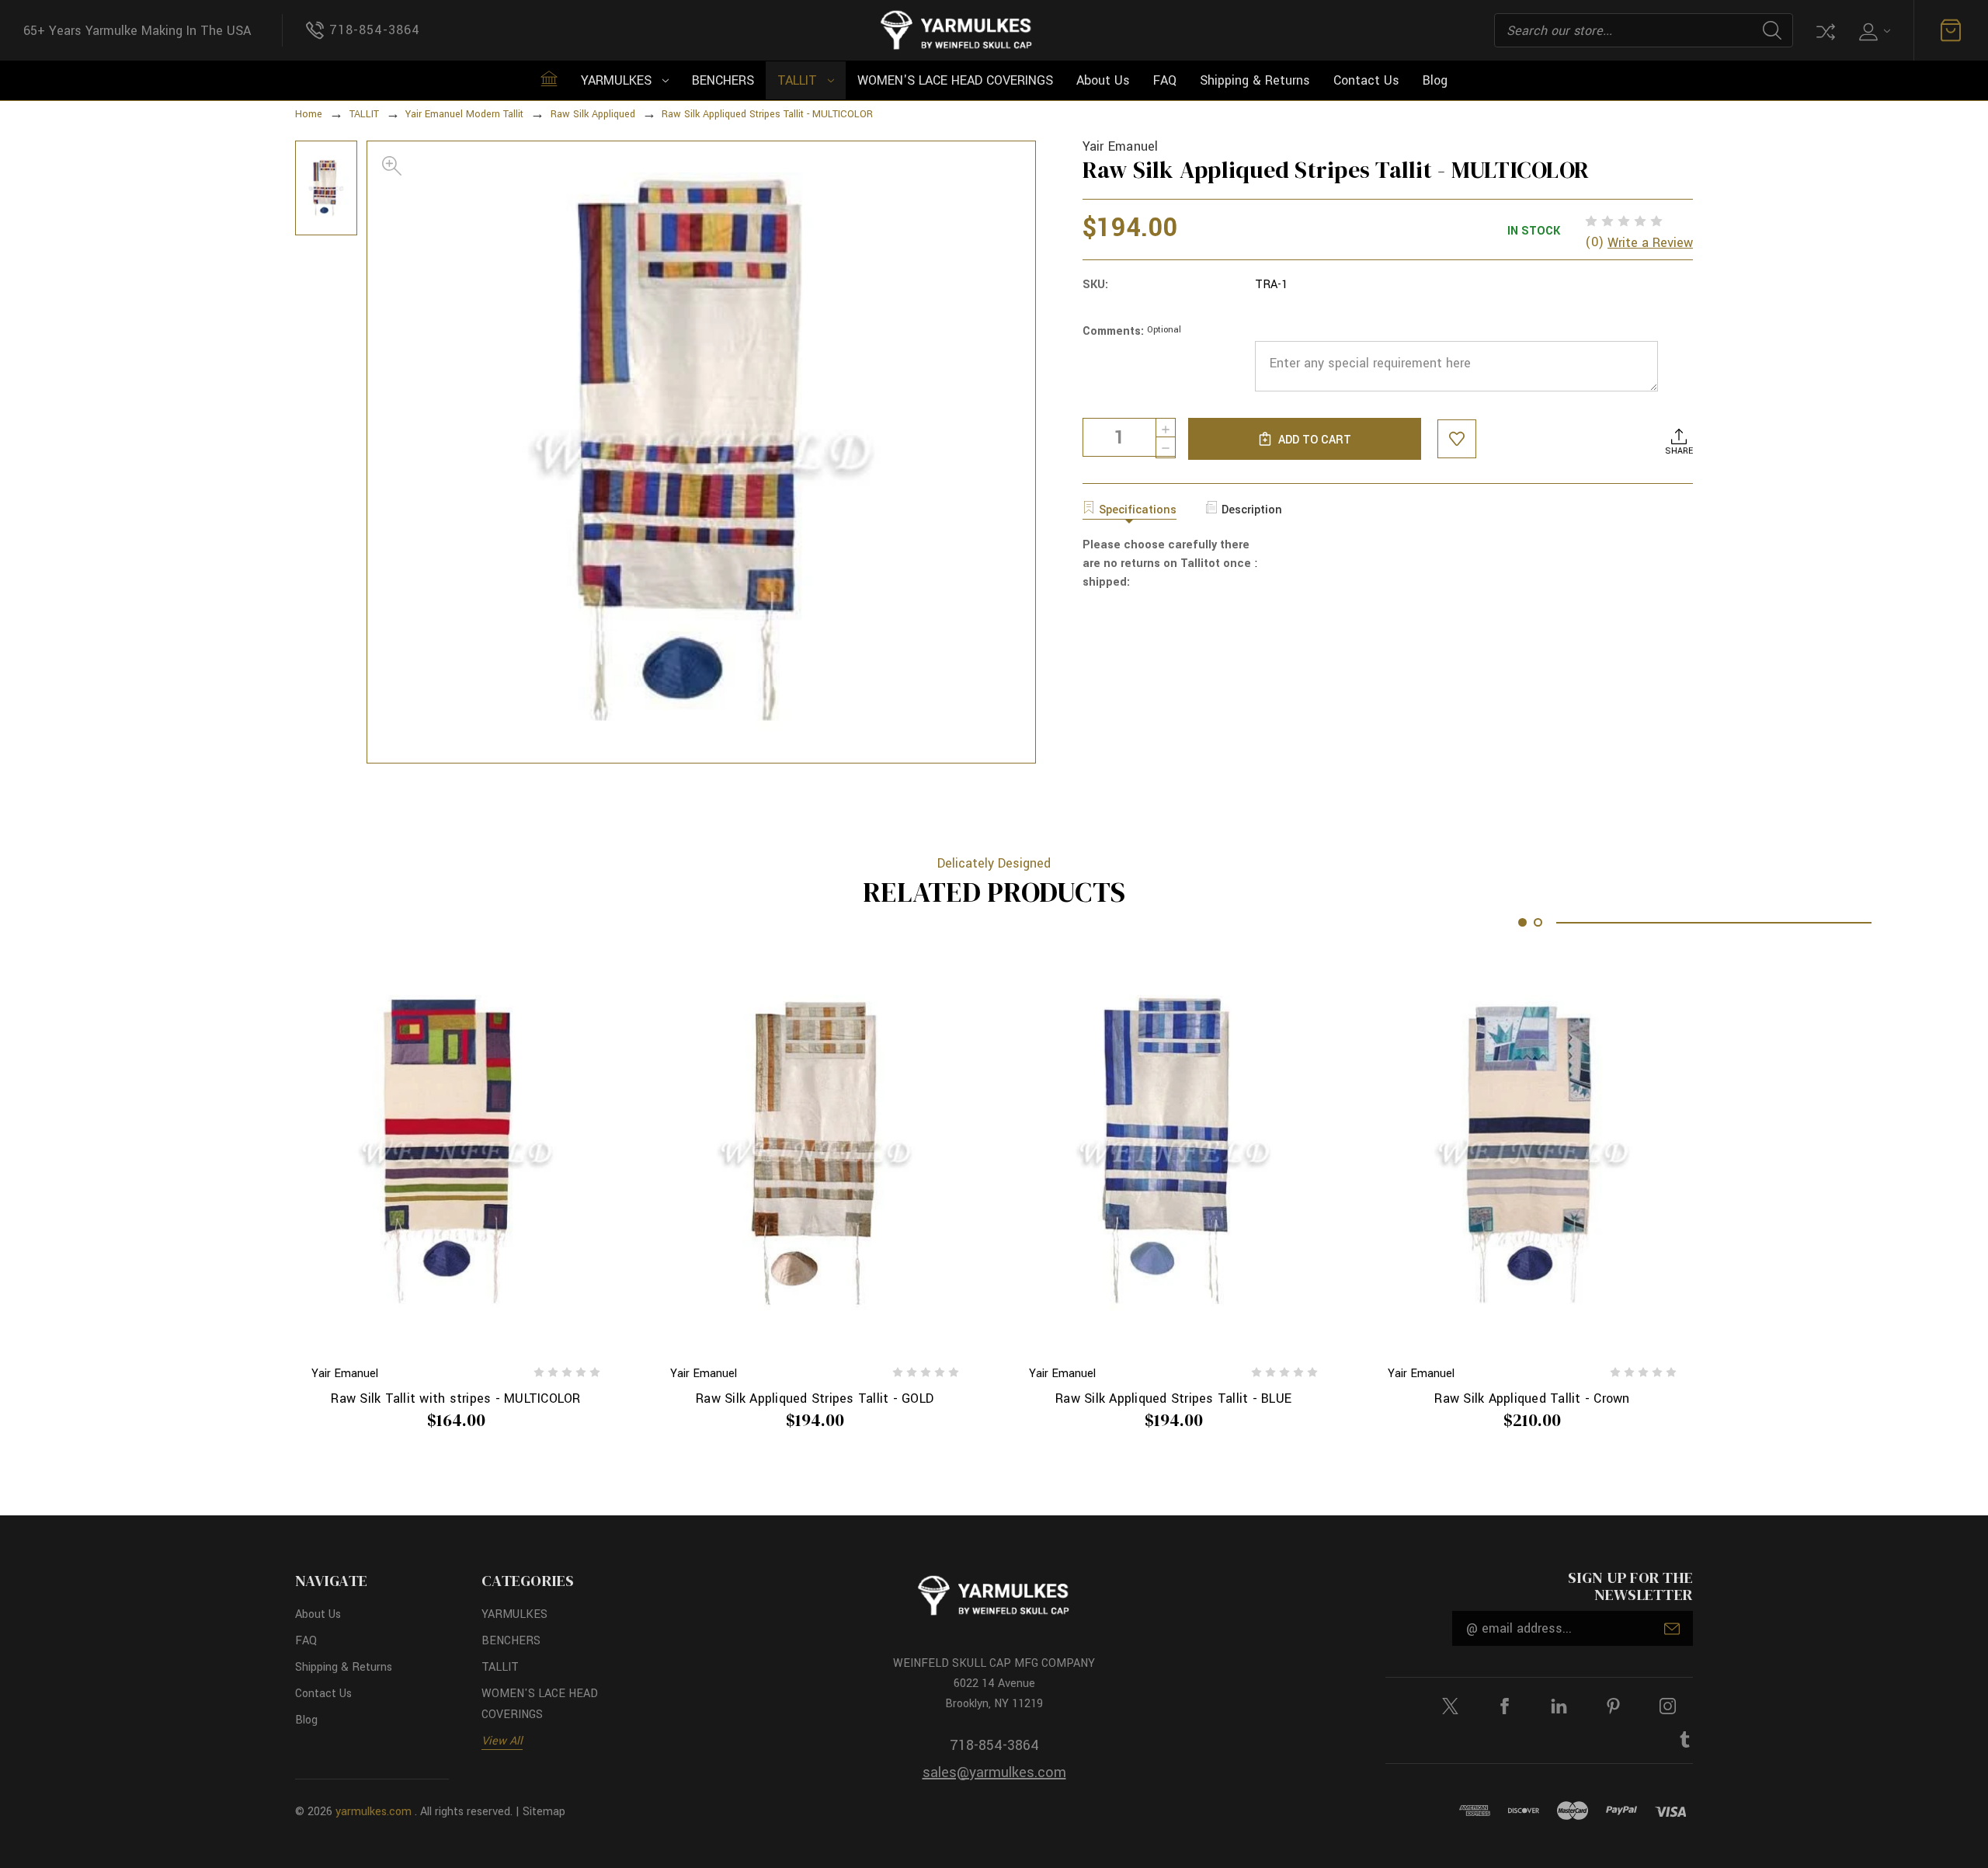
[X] (1450, 1706)
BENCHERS (723, 80)
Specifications (1138, 510)
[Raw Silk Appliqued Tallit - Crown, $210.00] (1532, 1153)
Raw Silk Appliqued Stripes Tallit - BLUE (1173, 1398)
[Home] (549, 78)
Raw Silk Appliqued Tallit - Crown (1532, 1398)
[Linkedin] (1559, 1706)
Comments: (1132, 331)
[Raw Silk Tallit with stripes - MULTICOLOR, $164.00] (456, 1153)
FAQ (1165, 80)
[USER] (1873, 31)
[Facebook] (1505, 1706)
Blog (1435, 80)
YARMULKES (616, 80)
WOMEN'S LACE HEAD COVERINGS (955, 80)
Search (1772, 30)
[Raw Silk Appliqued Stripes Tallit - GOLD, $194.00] (815, 1153)
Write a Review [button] (1650, 243)
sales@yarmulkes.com (994, 1772)
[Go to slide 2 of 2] (1538, 922)
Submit (1672, 1629)
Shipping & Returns (1255, 80)
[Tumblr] (1685, 1739)
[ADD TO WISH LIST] (1457, 439)
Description (1252, 510)
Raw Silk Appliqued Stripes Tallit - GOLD (815, 1398)
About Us (1103, 80)
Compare (1824, 30)
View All (502, 1741)
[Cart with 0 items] (1951, 30)
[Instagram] (1668, 1706)
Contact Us (1366, 80)
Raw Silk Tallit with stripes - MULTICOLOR (455, 1398)
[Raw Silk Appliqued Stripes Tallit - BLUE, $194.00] (1173, 1153)
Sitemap (544, 1812)
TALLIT (797, 80)
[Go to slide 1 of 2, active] (1522, 922)
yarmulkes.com (374, 1812)
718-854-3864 (994, 1745)
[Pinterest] (1613, 1706)
